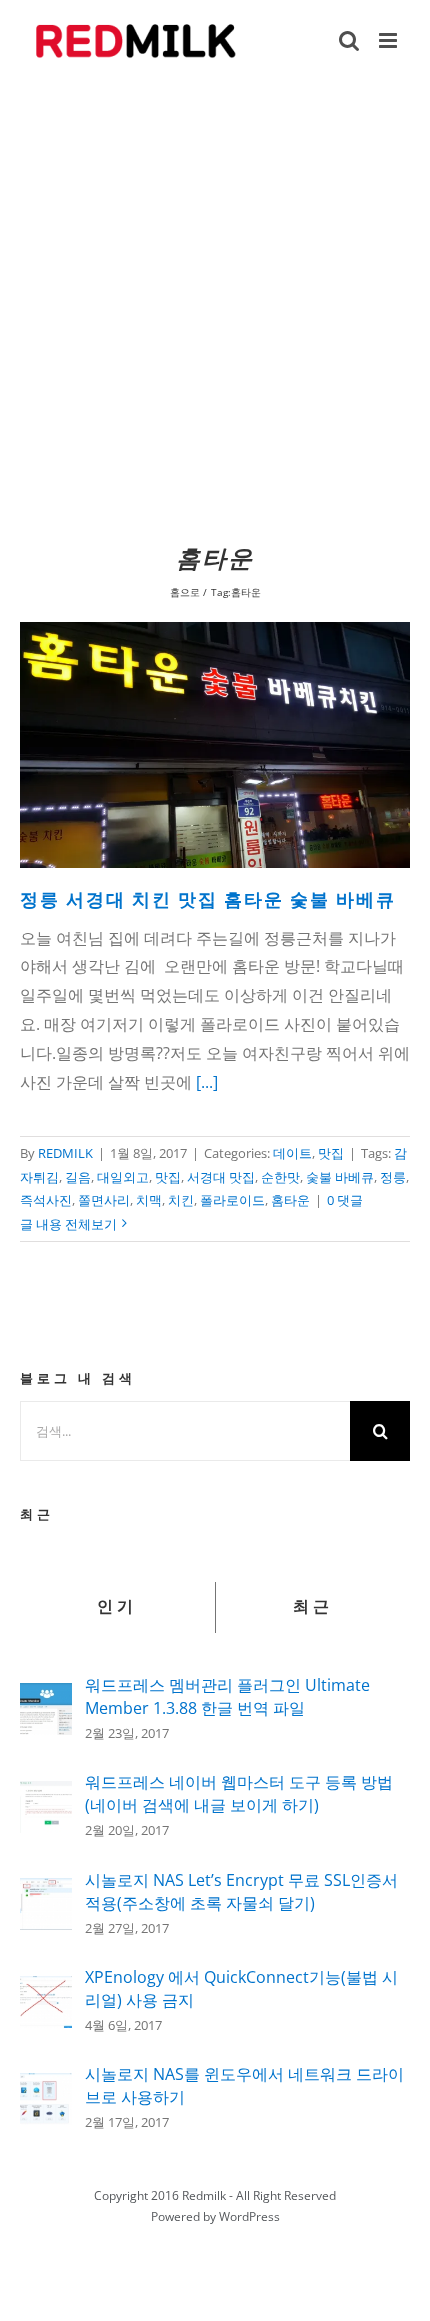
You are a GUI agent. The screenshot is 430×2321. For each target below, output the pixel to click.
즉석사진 (46, 1200)
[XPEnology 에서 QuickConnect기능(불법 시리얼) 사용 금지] (46, 1990)
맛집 (331, 1153)
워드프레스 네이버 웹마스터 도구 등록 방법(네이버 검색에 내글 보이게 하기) (239, 1793)
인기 (117, 1607)
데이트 (292, 1153)
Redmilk (204, 2195)
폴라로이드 (232, 1200)
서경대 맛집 (221, 1177)
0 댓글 (345, 1200)
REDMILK (65, 1153)
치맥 (149, 1200)
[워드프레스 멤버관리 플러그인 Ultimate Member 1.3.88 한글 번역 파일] (46, 1697)
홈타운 (290, 1200)
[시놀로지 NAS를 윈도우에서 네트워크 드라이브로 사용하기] (46, 2087)
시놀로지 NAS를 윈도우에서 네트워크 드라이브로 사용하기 (244, 2085)
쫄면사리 (104, 1200)
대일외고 (123, 1177)
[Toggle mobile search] (349, 40)
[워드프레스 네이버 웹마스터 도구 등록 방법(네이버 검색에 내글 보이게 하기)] (46, 1795)
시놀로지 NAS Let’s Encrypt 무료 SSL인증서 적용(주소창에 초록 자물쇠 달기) (241, 1891)
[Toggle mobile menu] (389, 40)
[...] (207, 1082)
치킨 (181, 1200)
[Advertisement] (215, 308)
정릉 (393, 1177)
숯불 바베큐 (340, 1177)
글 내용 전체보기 (68, 1224)
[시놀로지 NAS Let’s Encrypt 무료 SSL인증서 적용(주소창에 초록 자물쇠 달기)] (46, 1892)
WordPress (249, 2216)
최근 (313, 1607)
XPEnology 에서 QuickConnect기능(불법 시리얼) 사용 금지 (241, 1988)
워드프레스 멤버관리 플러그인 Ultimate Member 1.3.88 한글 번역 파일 (227, 1696)
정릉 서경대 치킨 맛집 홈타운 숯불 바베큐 (208, 901)
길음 (78, 1177)
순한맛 (280, 1177)
